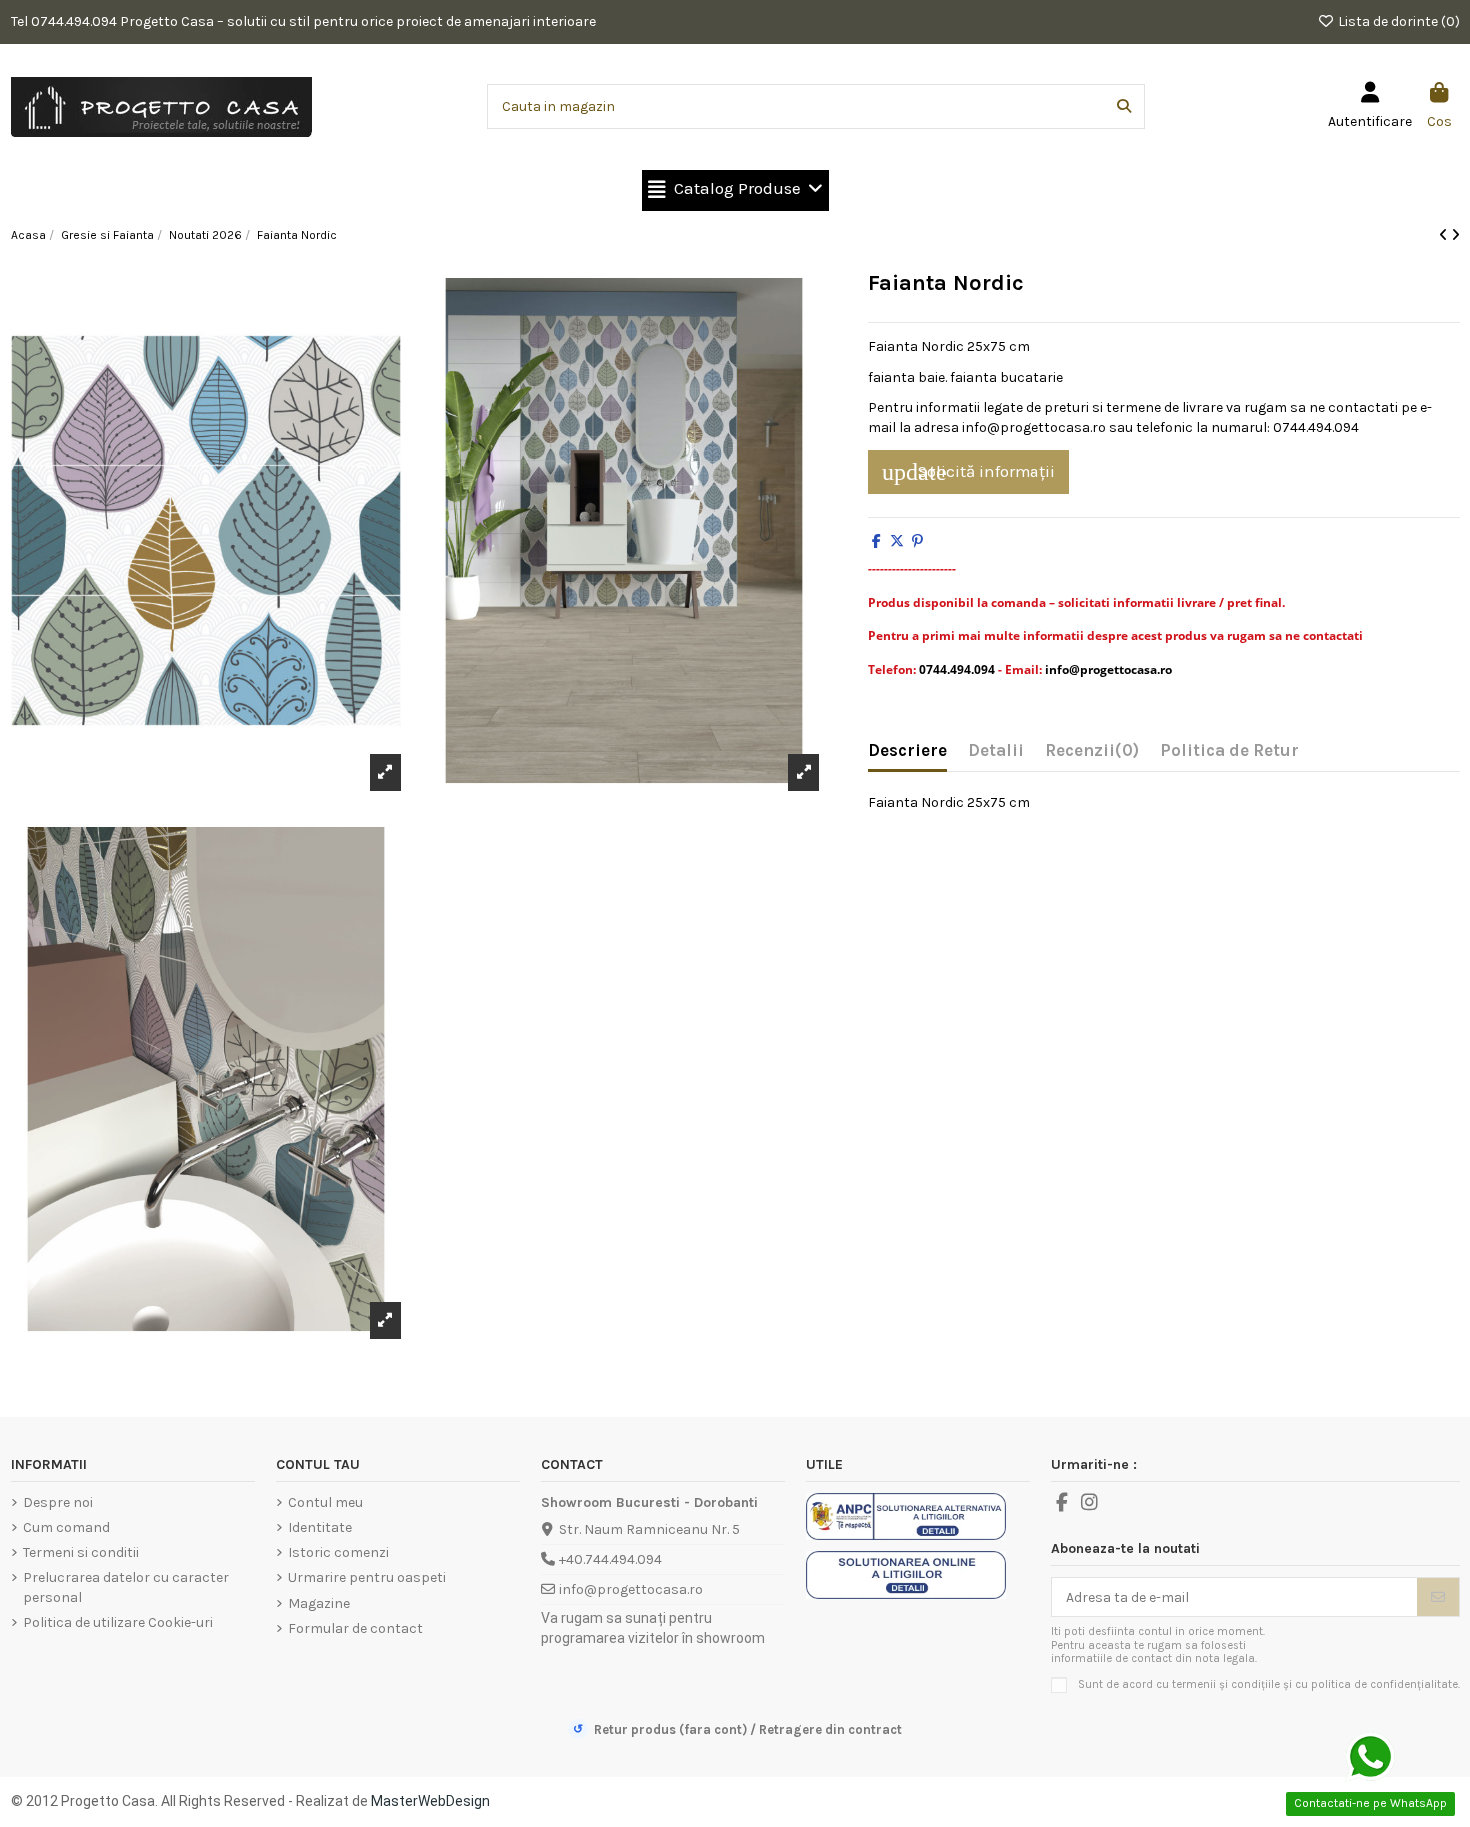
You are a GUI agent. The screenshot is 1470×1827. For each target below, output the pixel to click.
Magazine (319, 1603)
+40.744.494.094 (610, 1559)
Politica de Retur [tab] (1229, 750)
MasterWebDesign (430, 1801)
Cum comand (66, 1527)
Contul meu (325, 1502)
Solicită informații (968, 472)
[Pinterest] (917, 541)
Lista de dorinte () (1397, 21)
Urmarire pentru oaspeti (367, 1577)
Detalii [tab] (996, 750)
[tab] (1092, 755)
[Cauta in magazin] (1124, 106)
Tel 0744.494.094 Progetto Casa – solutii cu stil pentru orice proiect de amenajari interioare (303, 21)
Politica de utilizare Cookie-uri (118, 1622)
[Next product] (1455, 235)
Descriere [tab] (907, 750)
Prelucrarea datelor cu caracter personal (126, 1587)
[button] (735, 190)
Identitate (320, 1527)
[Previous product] (1445, 235)
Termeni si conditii (81, 1552)
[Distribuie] (876, 541)
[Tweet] (897, 541)
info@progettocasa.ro (631, 1589)
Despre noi (58, 1502)
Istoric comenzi (338, 1552)
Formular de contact (355, 1628)
